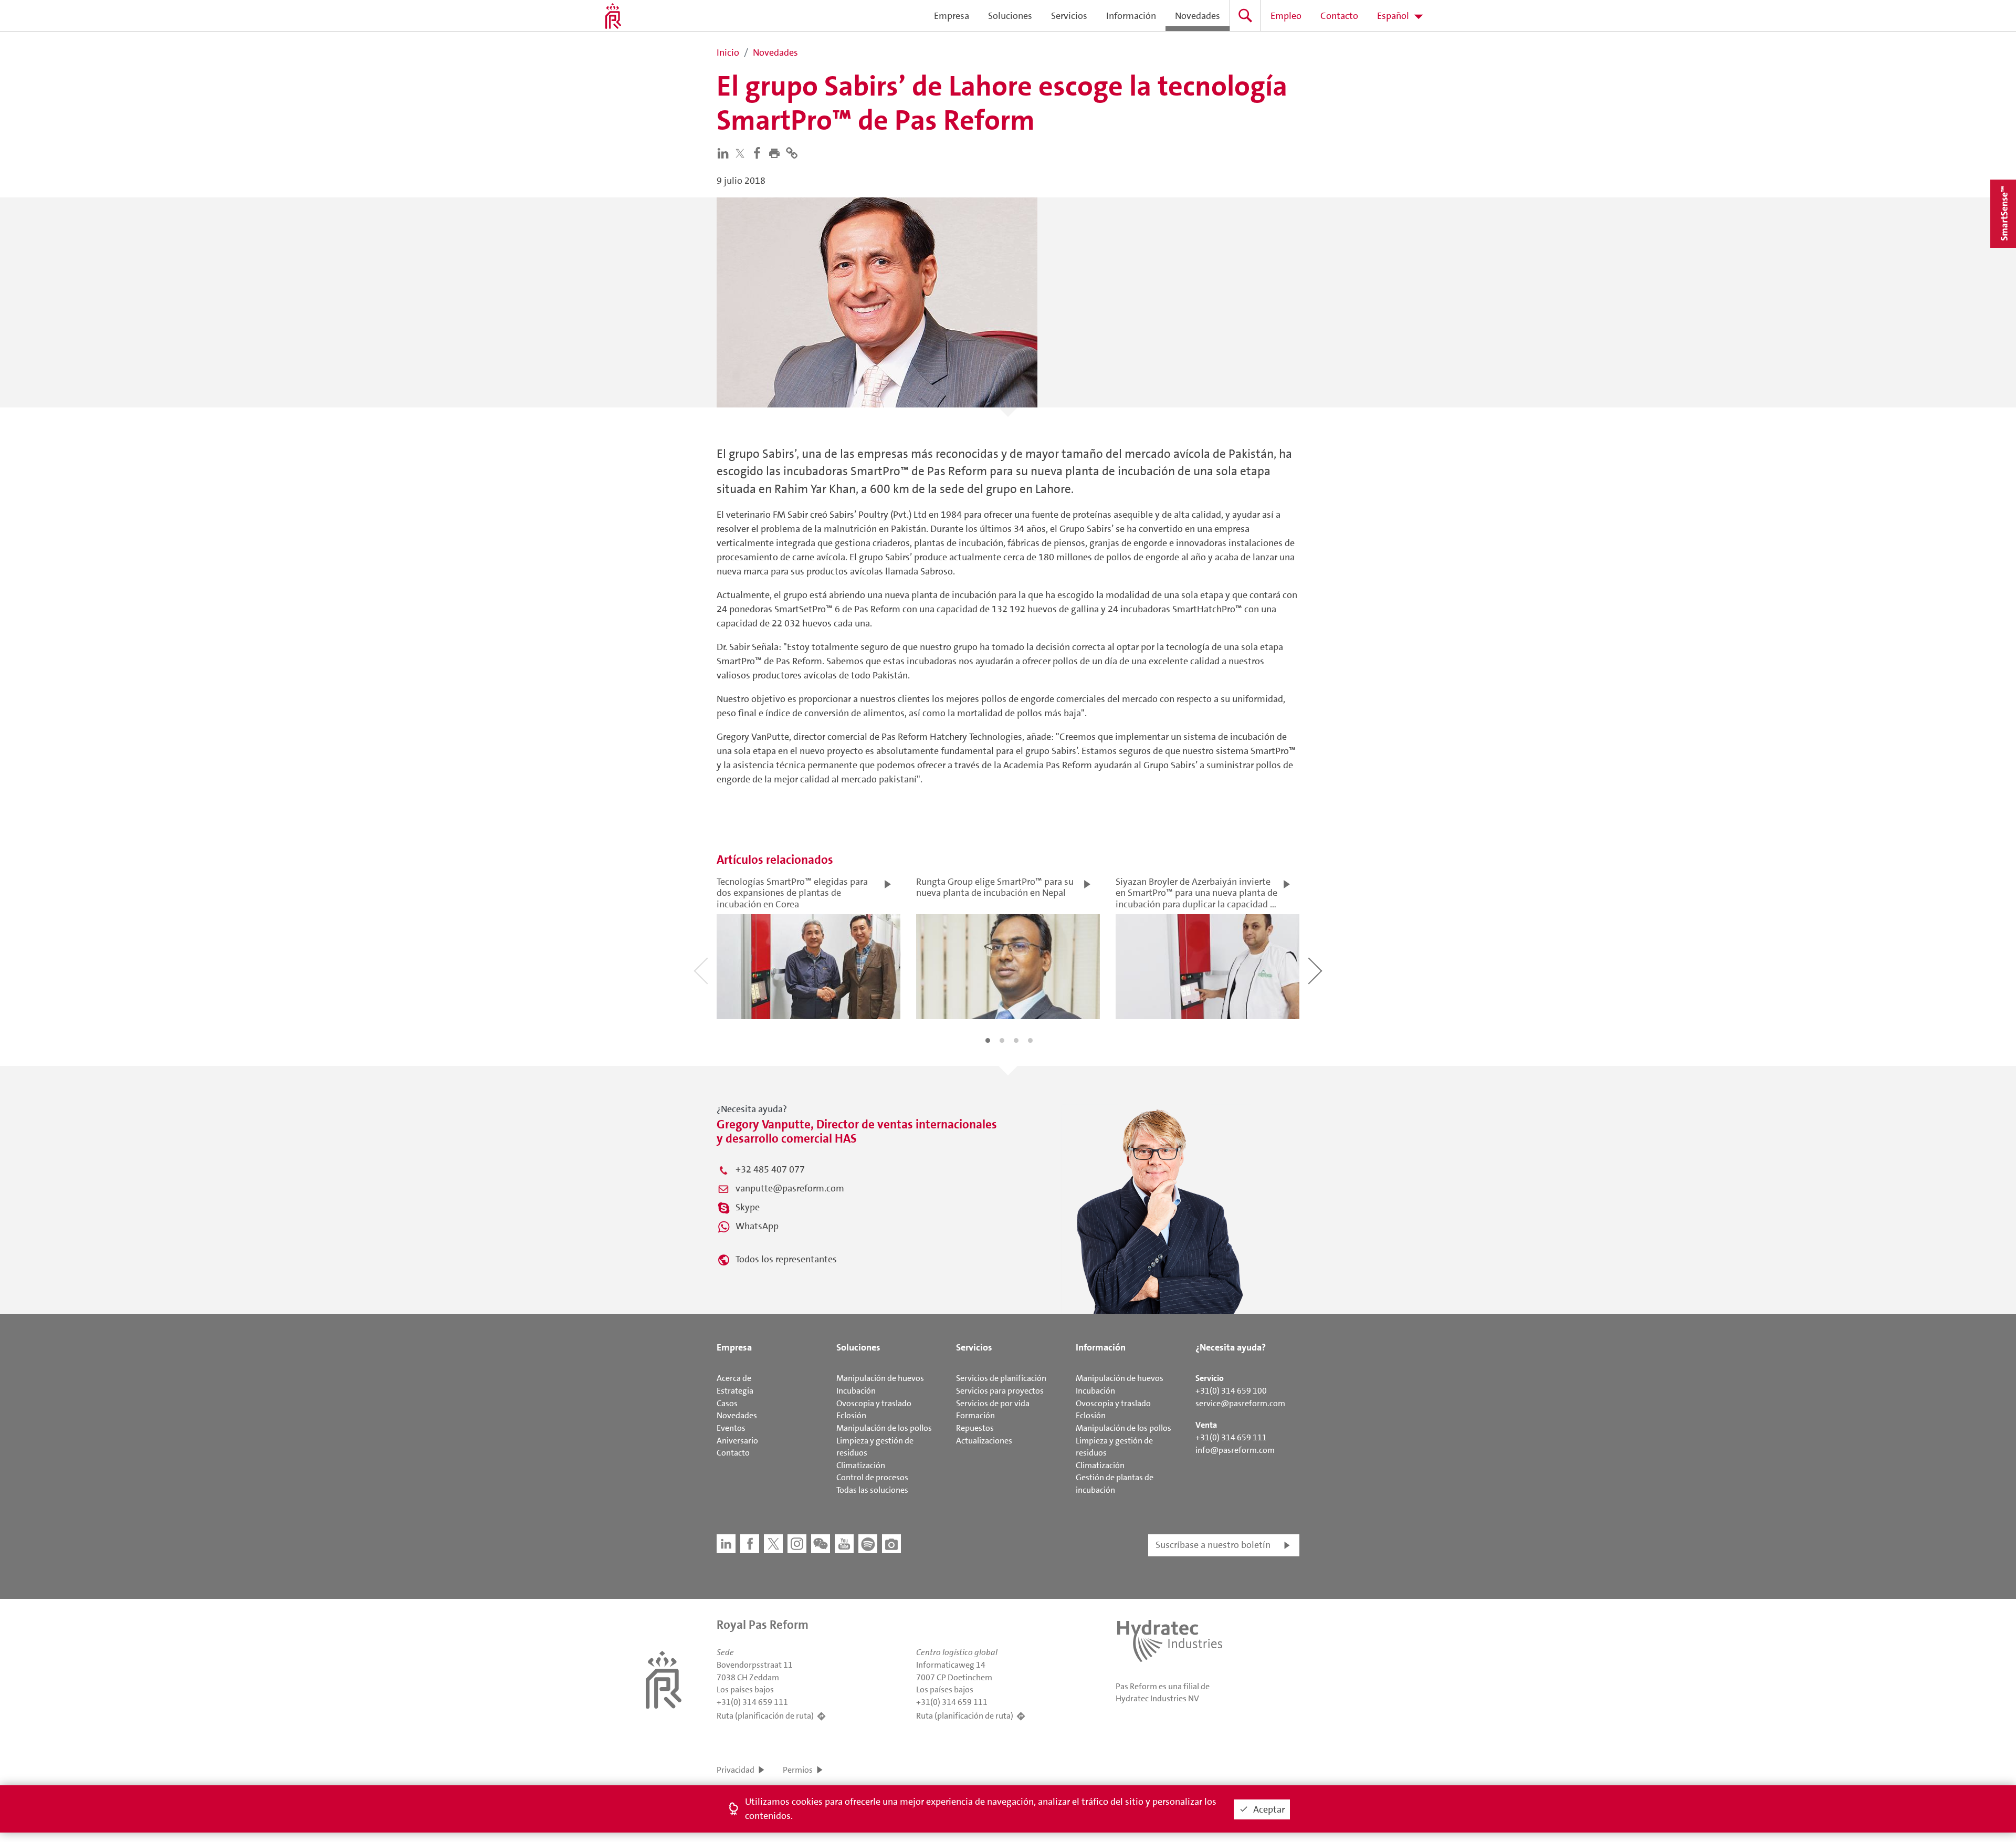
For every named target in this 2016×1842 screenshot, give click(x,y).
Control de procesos (872, 1477)
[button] (777, 152)
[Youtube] (844, 1544)
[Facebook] (759, 152)
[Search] (1245, 15)
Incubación (856, 1391)
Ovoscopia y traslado (874, 1403)
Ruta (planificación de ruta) (765, 1716)
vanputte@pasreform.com (790, 1188)
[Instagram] (797, 1544)
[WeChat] (821, 1544)
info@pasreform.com (1235, 1450)
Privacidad (736, 1770)
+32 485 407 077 (770, 1169)
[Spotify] (868, 1544)
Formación (975, 1415)
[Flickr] (891, 1544)
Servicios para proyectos (1000, 1391)
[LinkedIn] (725, 152)
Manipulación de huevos (880, 1378)
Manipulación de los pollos (884, 1428)
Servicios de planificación (1001, 1378)
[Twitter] (742, 153)
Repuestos (975, 1428)
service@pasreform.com (1240, 1403)
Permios (798, 1770)
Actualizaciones (984, 1441)
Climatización (861, 1465)
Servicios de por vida (993, 1403)
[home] (613, 16)
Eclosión (851, 1415)
